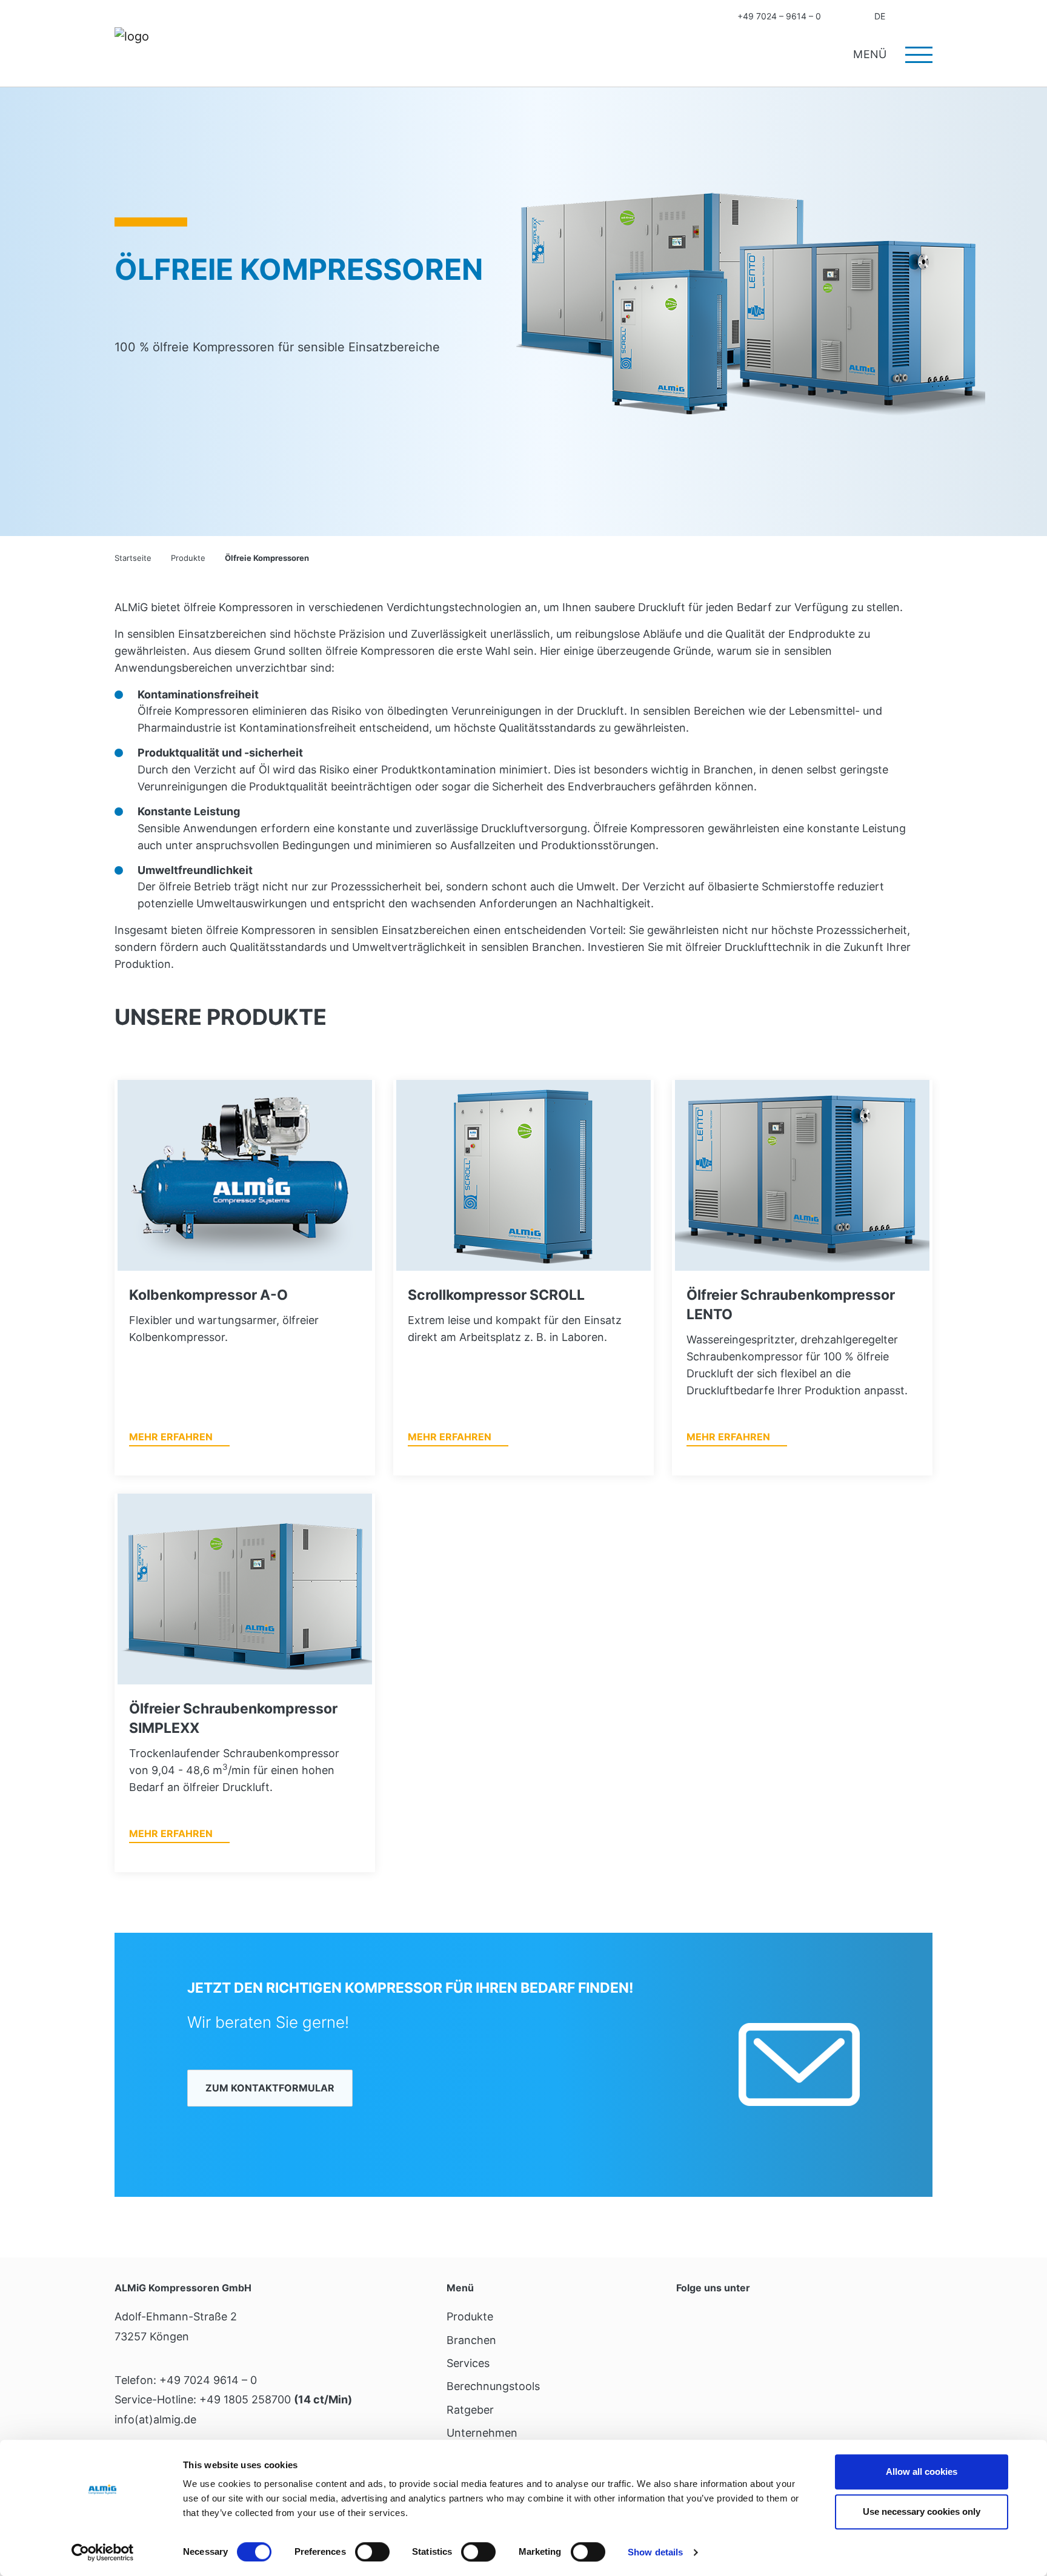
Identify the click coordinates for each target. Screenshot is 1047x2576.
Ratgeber (470, 2410)
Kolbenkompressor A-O (208, 1295)
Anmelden (905, 16)
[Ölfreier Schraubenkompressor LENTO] (802, 1175)
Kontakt (840, 16)
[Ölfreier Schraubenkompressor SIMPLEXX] (245, 1589)
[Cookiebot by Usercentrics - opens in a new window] (103, 2552)
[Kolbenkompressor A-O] (245, 1175)
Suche (928, 16)
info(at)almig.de (155, 2419)
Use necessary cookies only (922, 2511)
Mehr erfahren (171, 1437)
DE (880, 16)
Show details (655, 2552)
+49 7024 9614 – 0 (208, 2380)
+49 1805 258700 (245, 2399)
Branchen (471, 2340)
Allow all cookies (922, 2472)
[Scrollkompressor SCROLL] (523, 1175)
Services (468, 2363)
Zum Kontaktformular (270, 2088)
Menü (872, 54)
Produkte (470, 2316)
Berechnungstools (493, 2386)
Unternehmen (482, 2433)
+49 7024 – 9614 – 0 (779, 16)
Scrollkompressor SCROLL (496, 1295)
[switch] (372, 2552)
